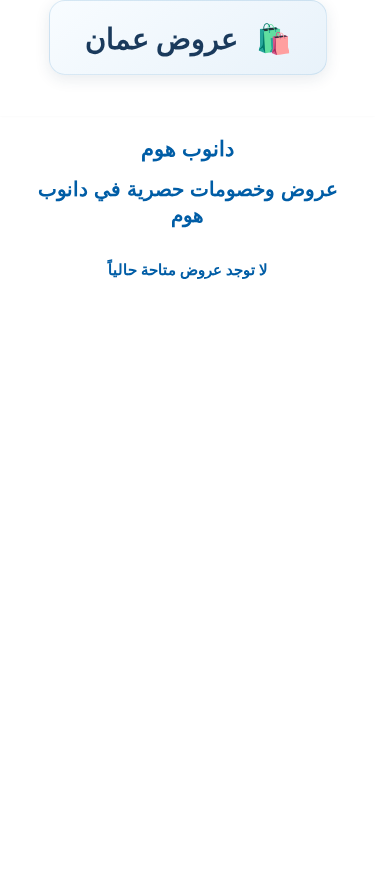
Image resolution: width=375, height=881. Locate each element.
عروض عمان (188, 37)
